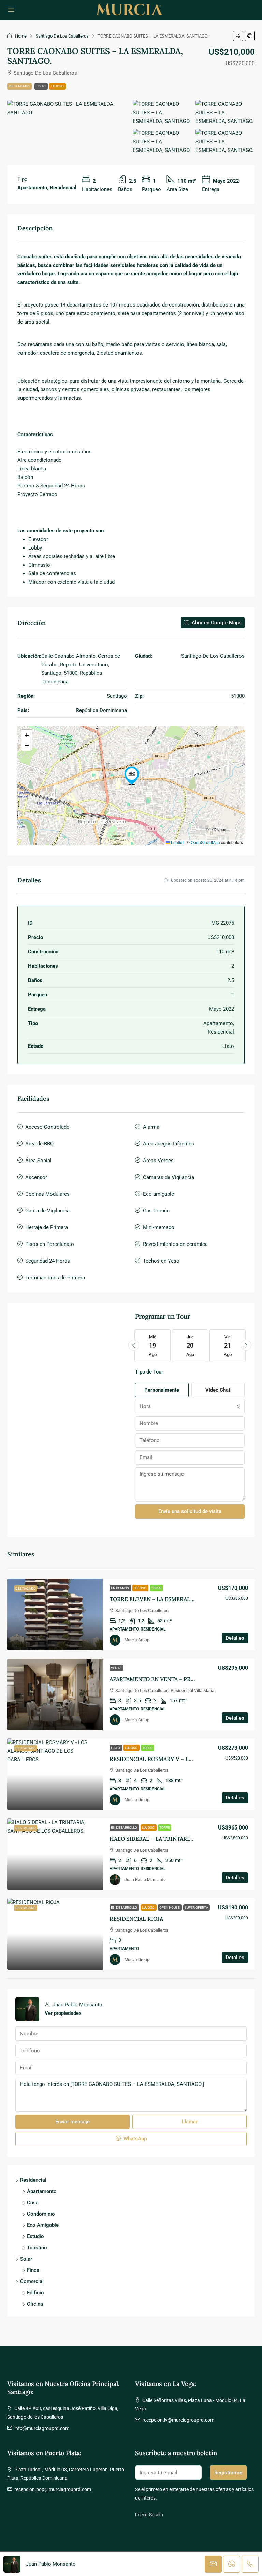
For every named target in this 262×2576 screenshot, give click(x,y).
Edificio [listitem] (35, 2293)
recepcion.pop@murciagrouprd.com (53, 2489)
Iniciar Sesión (149, 2515)
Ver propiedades (63, 2013)
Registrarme (228, 2473)
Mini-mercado (159, 1227)
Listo (41, 86)
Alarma (151, 1127)
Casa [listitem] (33, 2203)
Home (21, 36)
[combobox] (190, 1406)
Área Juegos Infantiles (169, 1144)
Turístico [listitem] (37, 2248)
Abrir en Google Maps (216, 623)
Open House (170, 1908)
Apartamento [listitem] (42, 2191)
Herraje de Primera (47, 1227)
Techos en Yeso (161, 1261)
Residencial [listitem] (33, 2180)
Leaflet (177, 842)
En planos (120, 1588)
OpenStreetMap (205, 842)
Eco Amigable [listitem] (43, 2225)
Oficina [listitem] (35, 2304)
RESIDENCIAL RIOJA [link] (136, 1919)
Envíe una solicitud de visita (190, 1511)
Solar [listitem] (26, 2259)
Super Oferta (196, 1908)
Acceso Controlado (47, 1127)
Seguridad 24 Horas (48, 1261)
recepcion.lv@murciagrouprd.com (178, 2420)
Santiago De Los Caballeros (62, 36)
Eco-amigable (158, 1194)
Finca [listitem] (33, 2270)
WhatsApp (134, 2139)
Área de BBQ (39, 1144)
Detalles (235, 1638)
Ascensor (36, 1177)
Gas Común (156, 1211)
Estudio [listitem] (35, 2236)
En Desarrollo (124, 1828)
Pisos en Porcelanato (50, 1244)
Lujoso (57, 86)
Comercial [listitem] (32, 2281)
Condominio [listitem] (41, 2214)
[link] (55, 1614)
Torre (156, 1588)
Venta (116, 1668)
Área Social (38, 1161)
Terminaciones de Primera (55, 1278)
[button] (238, 36)
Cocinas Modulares (47, 1194)
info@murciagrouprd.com (42, 2428)
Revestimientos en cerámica (175, 1244)
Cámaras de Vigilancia (169, 1177)
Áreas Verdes (158, 1161)
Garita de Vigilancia (47, 1211)
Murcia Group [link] (137, 1640)
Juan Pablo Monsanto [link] (145, 1880)
